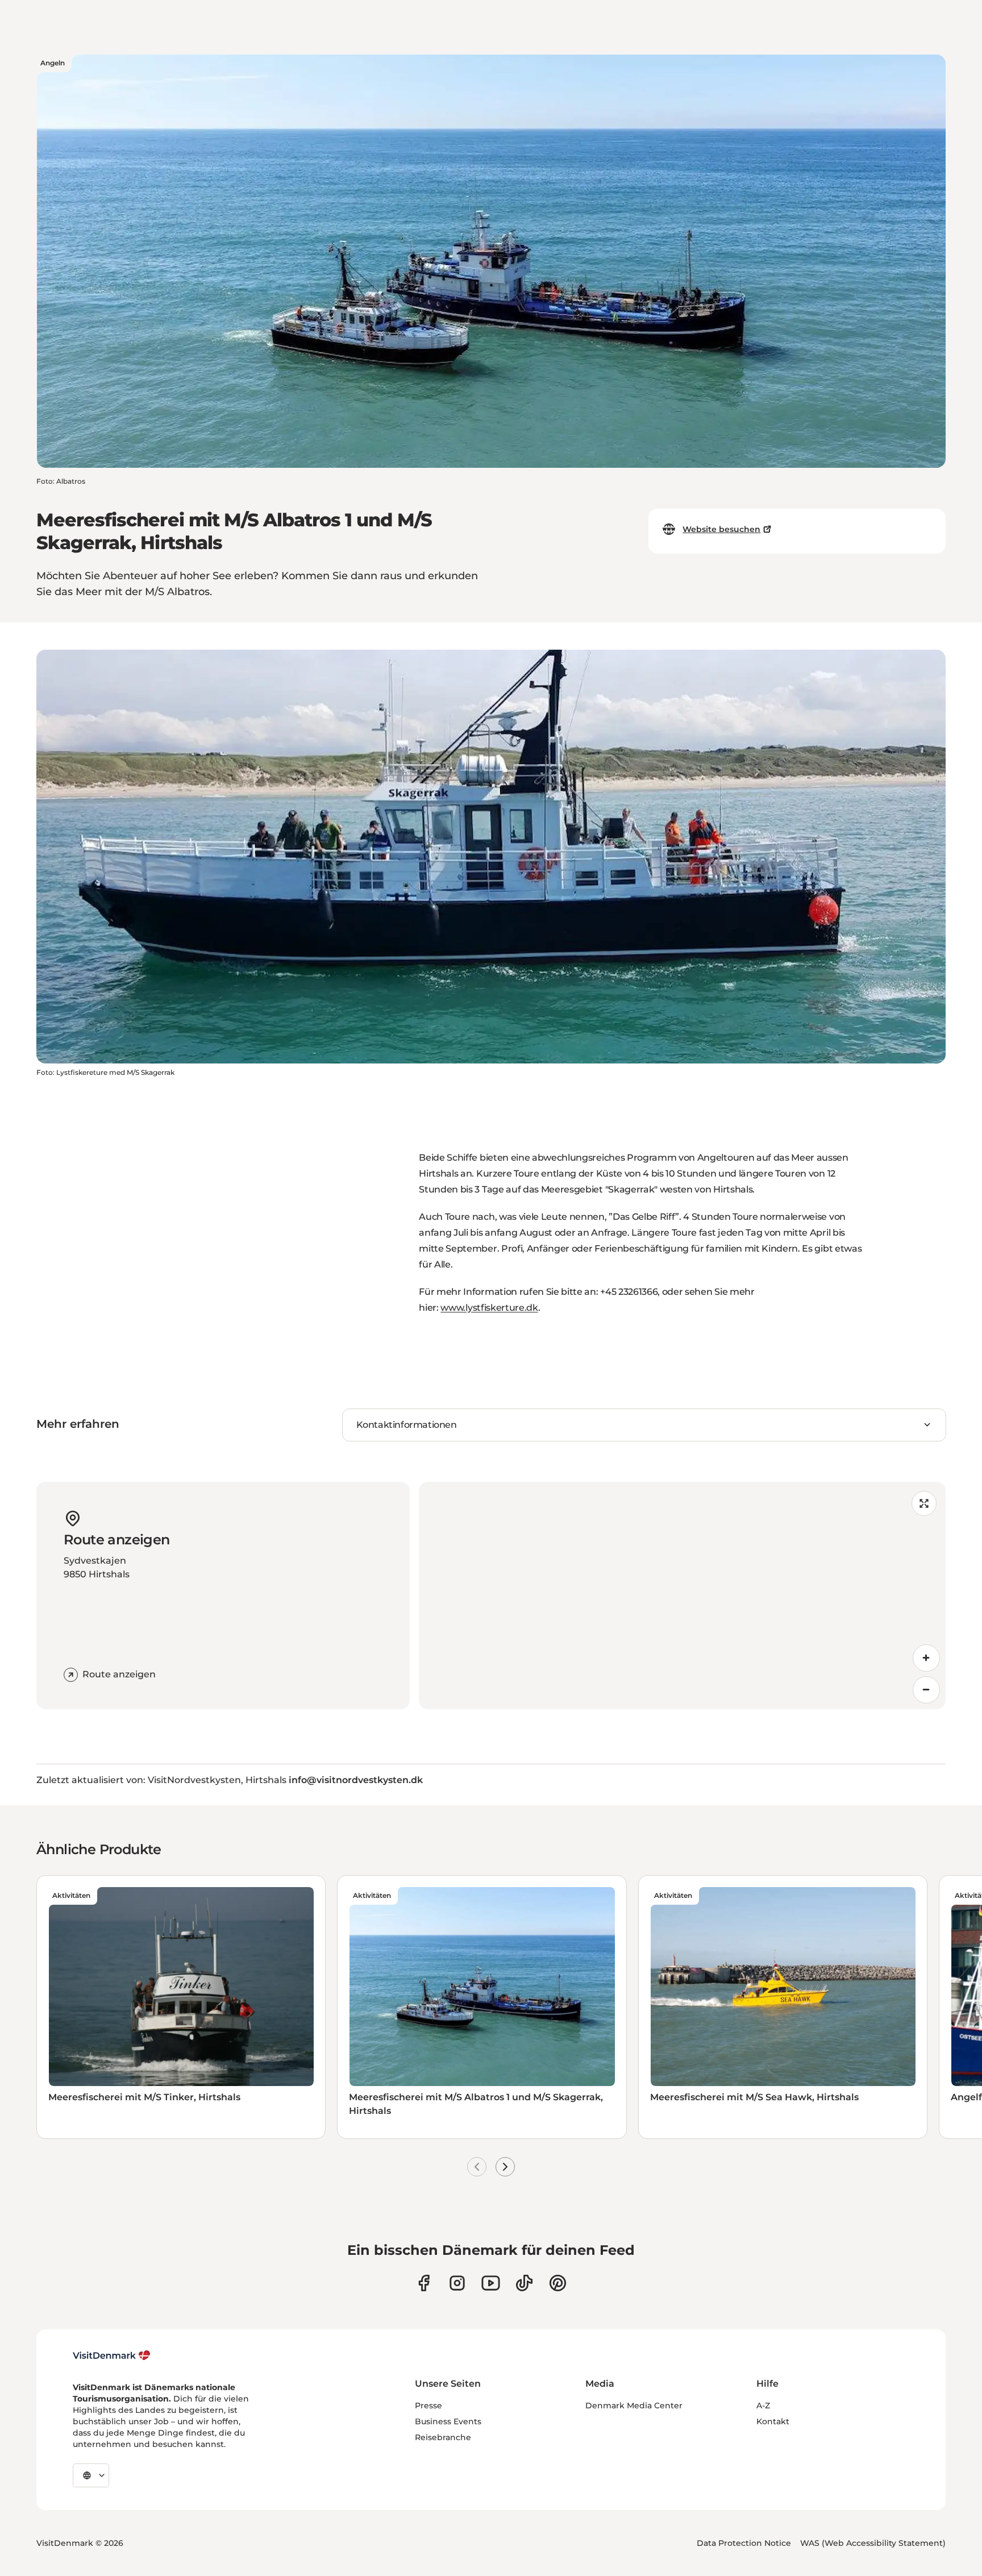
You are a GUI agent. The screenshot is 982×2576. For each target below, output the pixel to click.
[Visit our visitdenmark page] (491, 2283)
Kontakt (773, 2421)
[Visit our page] (457, 2283)
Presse (428, 2405)
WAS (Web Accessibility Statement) (873, 2543)
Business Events (448, 2421)
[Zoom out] (926, 1690)
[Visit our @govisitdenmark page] (524, 2283)
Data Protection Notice (744, 2543)
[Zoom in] (926, 1658)
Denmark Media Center (634, 2405)
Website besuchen (721, 529)
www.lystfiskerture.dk (489, 1308)
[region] (682, 1596)
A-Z (763, 2405)
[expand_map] (924, 1503)
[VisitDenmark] (112, 2355)
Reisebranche (443, 2437)
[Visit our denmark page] (424, 2283)
